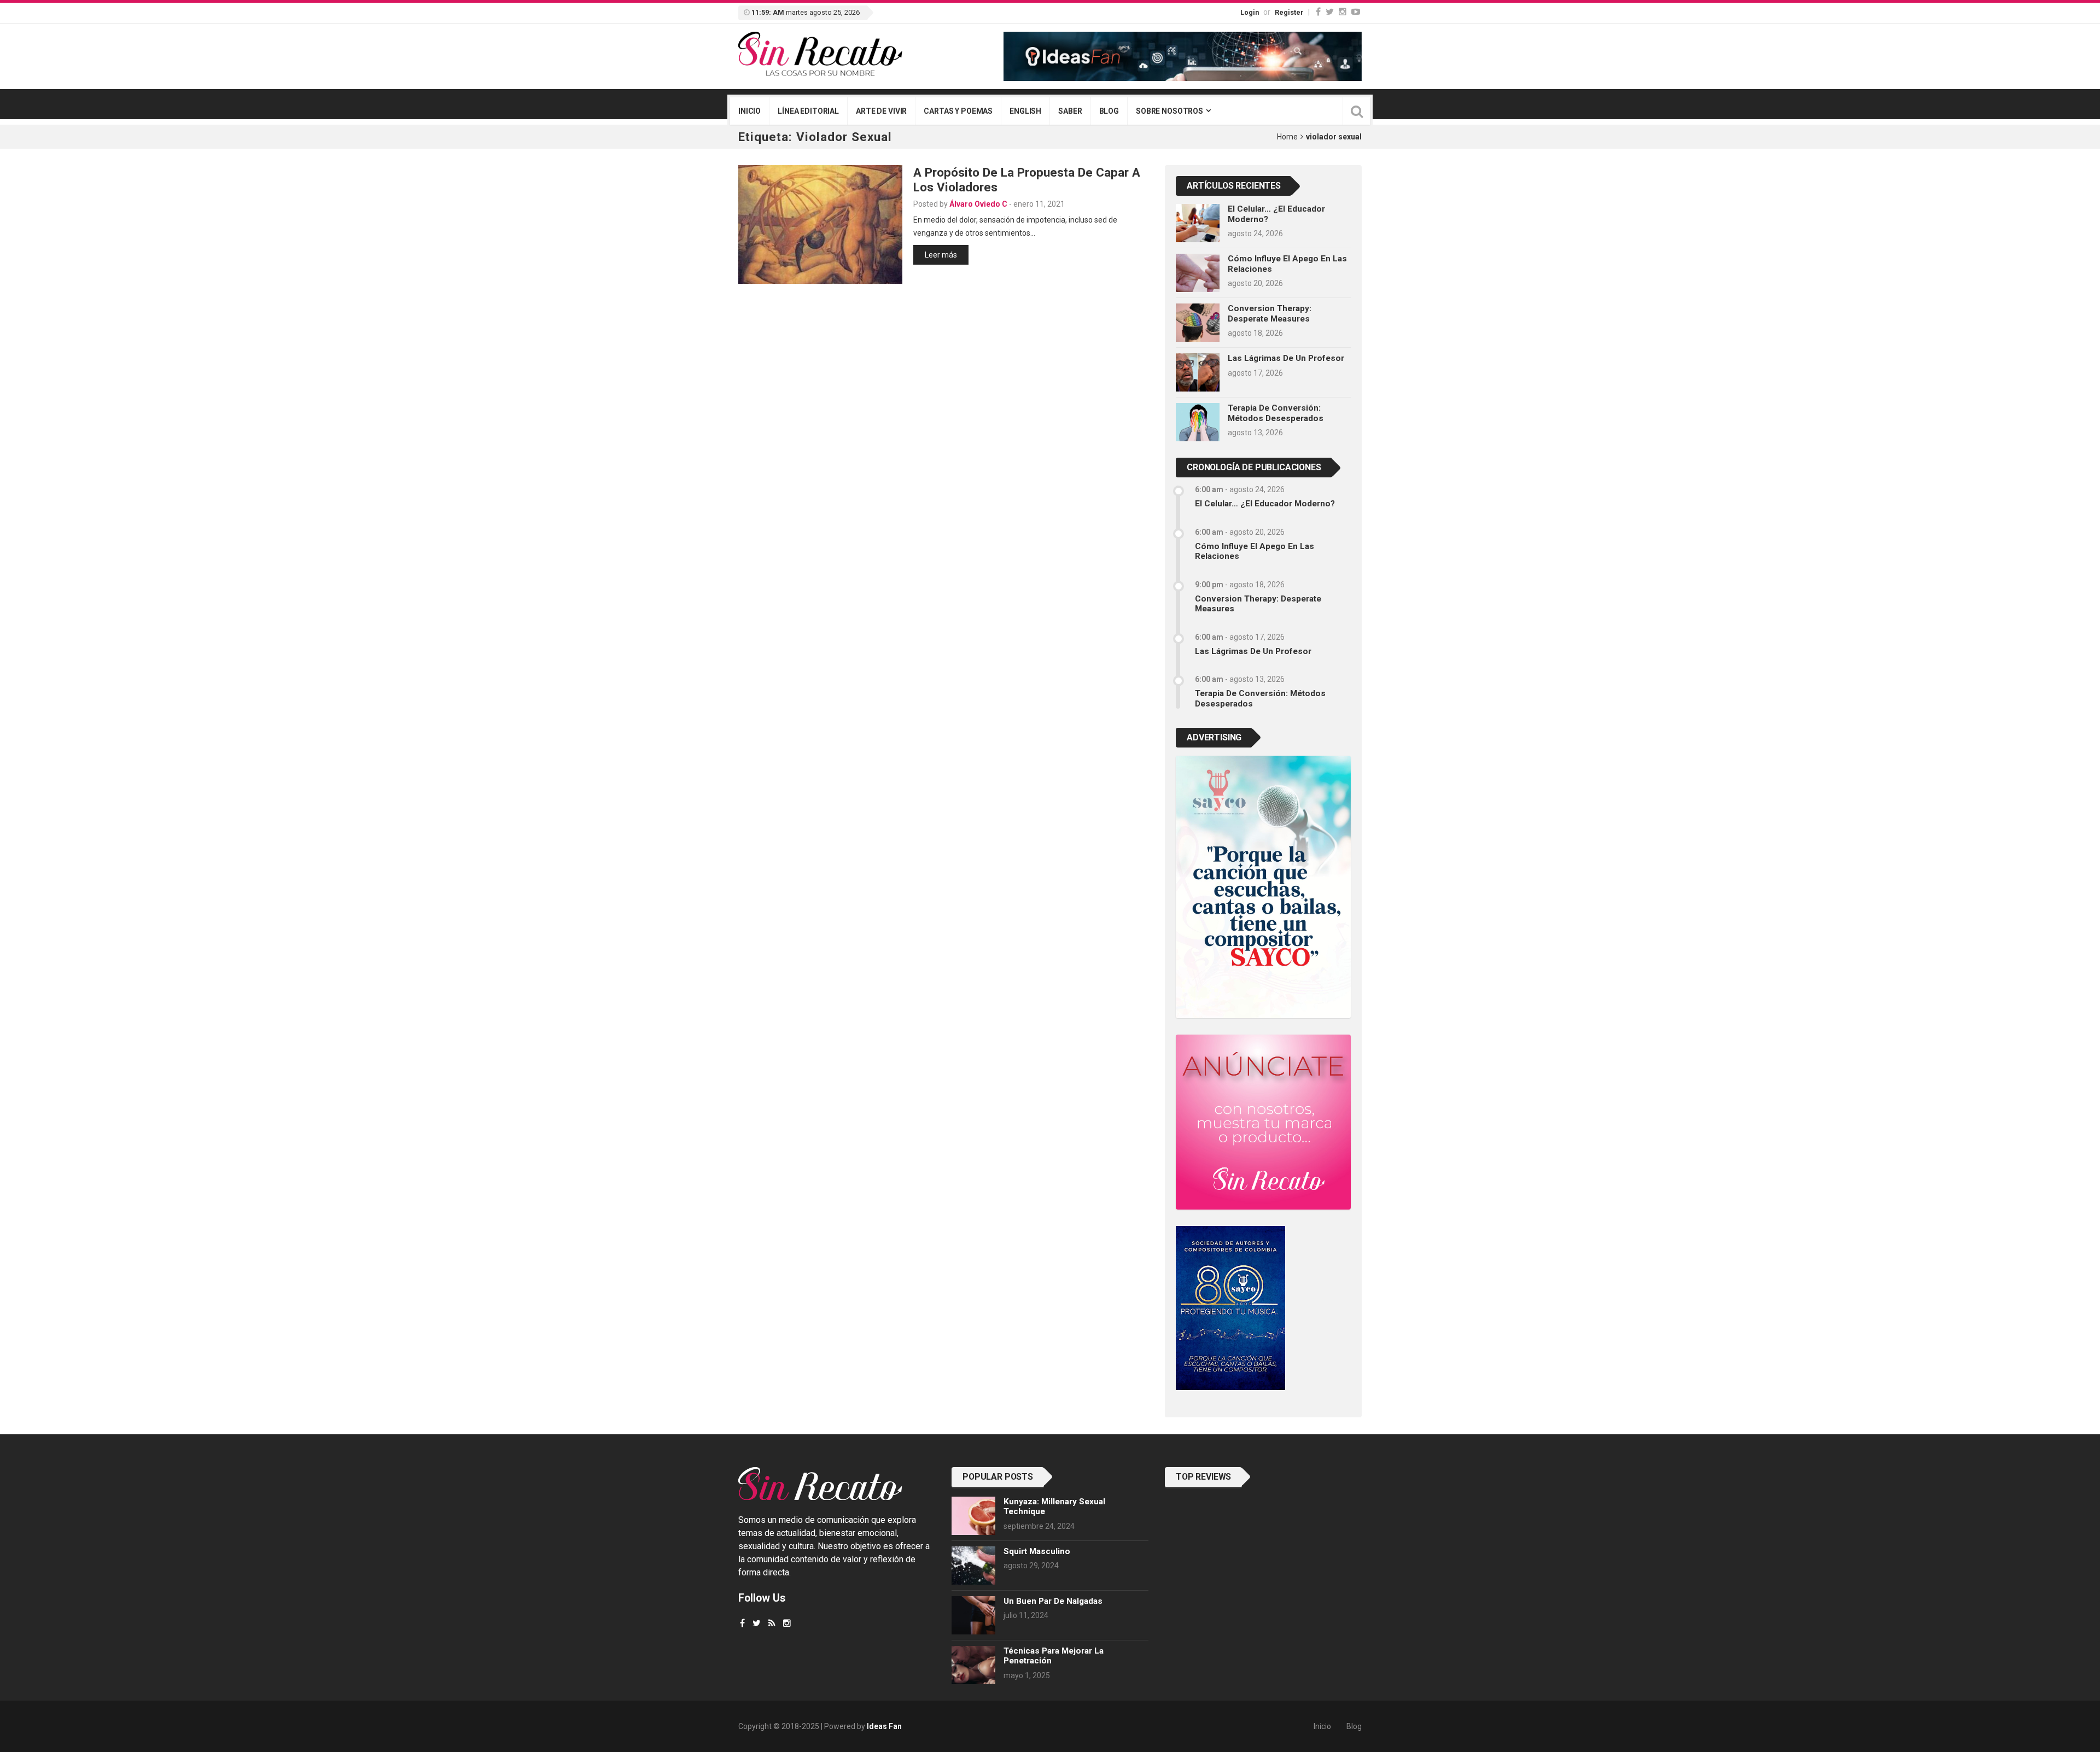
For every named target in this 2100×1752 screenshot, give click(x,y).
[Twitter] (1330, 12)
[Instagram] (1343, 12)
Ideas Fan (884, 1726)
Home (1287, 137)
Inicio (749, 111)
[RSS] (772, 1623)
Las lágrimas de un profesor (1286, 358)
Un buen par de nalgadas (1053, 1601)
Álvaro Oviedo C (978, 204)
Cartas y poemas (958, 111)
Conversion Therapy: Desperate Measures (1270, 313)
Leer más (941, 255)
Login (1250, 12)
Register (1289, 12)
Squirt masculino (1037, 1551)
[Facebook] (1318, 12)
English (1025, 111)
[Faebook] (742, 1623)
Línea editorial (808, 111)
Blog (1109, 111)
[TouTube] (1356, 12)
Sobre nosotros (1169, 111)
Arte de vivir (881, 111)
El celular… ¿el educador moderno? (1265, 504)
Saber (1070, 111)
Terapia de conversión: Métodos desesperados (1276, 413)
